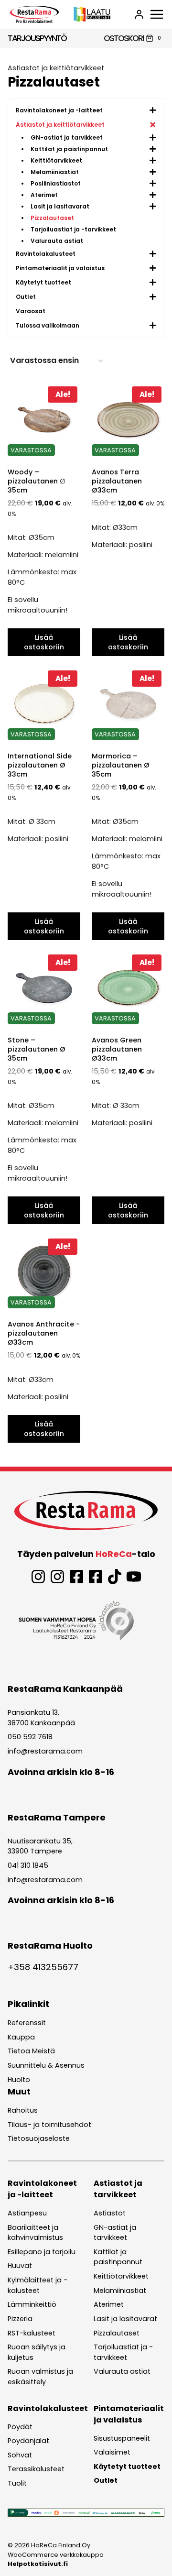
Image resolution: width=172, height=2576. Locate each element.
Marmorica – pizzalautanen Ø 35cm (121, 765)
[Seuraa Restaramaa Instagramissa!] (38, 1577)
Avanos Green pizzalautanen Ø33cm (117, 1049)
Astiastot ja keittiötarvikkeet (56, 68)
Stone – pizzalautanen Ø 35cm (37, 1049)
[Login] (139, 14)
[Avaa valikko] (157, 14)
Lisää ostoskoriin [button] (44, 642)
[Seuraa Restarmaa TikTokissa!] (115, 1577)
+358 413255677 (43, 1967)
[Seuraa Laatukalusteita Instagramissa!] (57, 1577)
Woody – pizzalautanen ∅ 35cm (37, 481)
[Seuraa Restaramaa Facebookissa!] (76, 1577)
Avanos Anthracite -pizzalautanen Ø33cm (44, 1333)
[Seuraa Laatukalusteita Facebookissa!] (96, 1577)
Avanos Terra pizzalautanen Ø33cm (117, 481)
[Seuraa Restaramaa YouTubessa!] (134, 1577)
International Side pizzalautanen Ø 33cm (40, 765)
